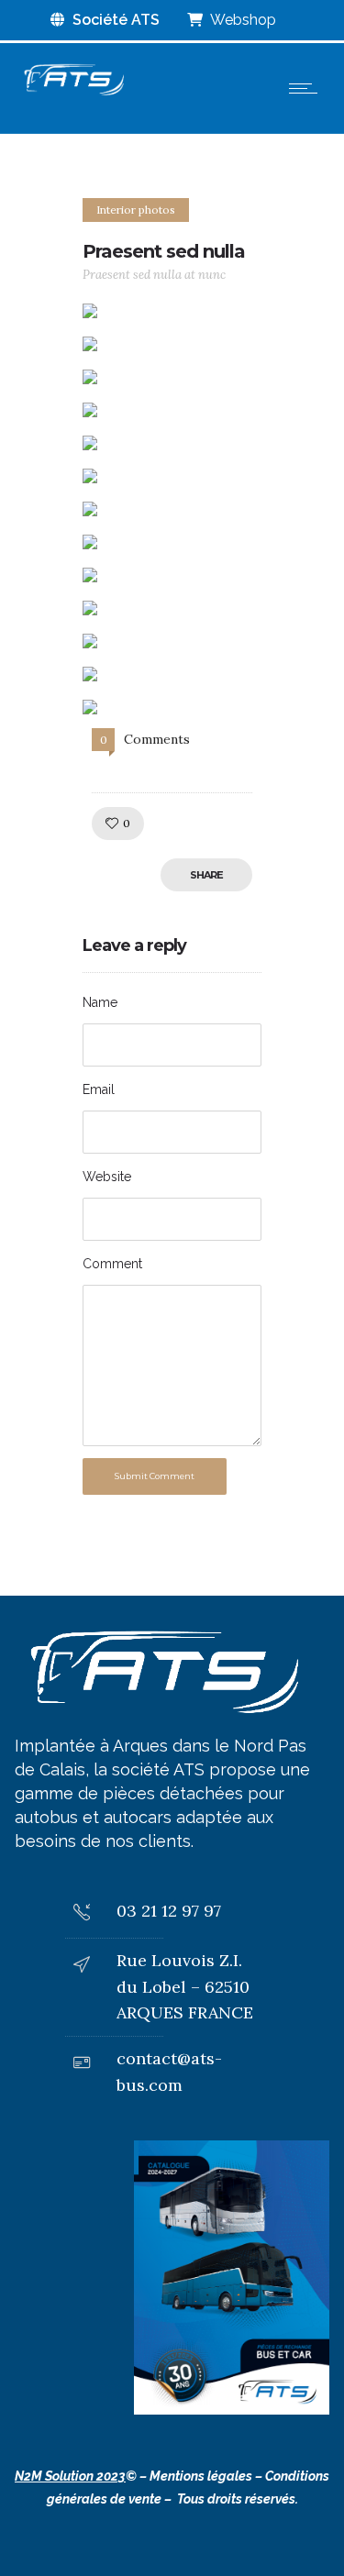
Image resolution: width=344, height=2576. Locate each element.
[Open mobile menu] (307, 88)
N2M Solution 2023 (70, 2476)
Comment (112, 1264)
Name (100, 1002)
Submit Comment (155, 1476)
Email (99, 1089)
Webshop (242, 20)
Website (107, 1177)
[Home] (73, 94)
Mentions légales (201, 2476)
